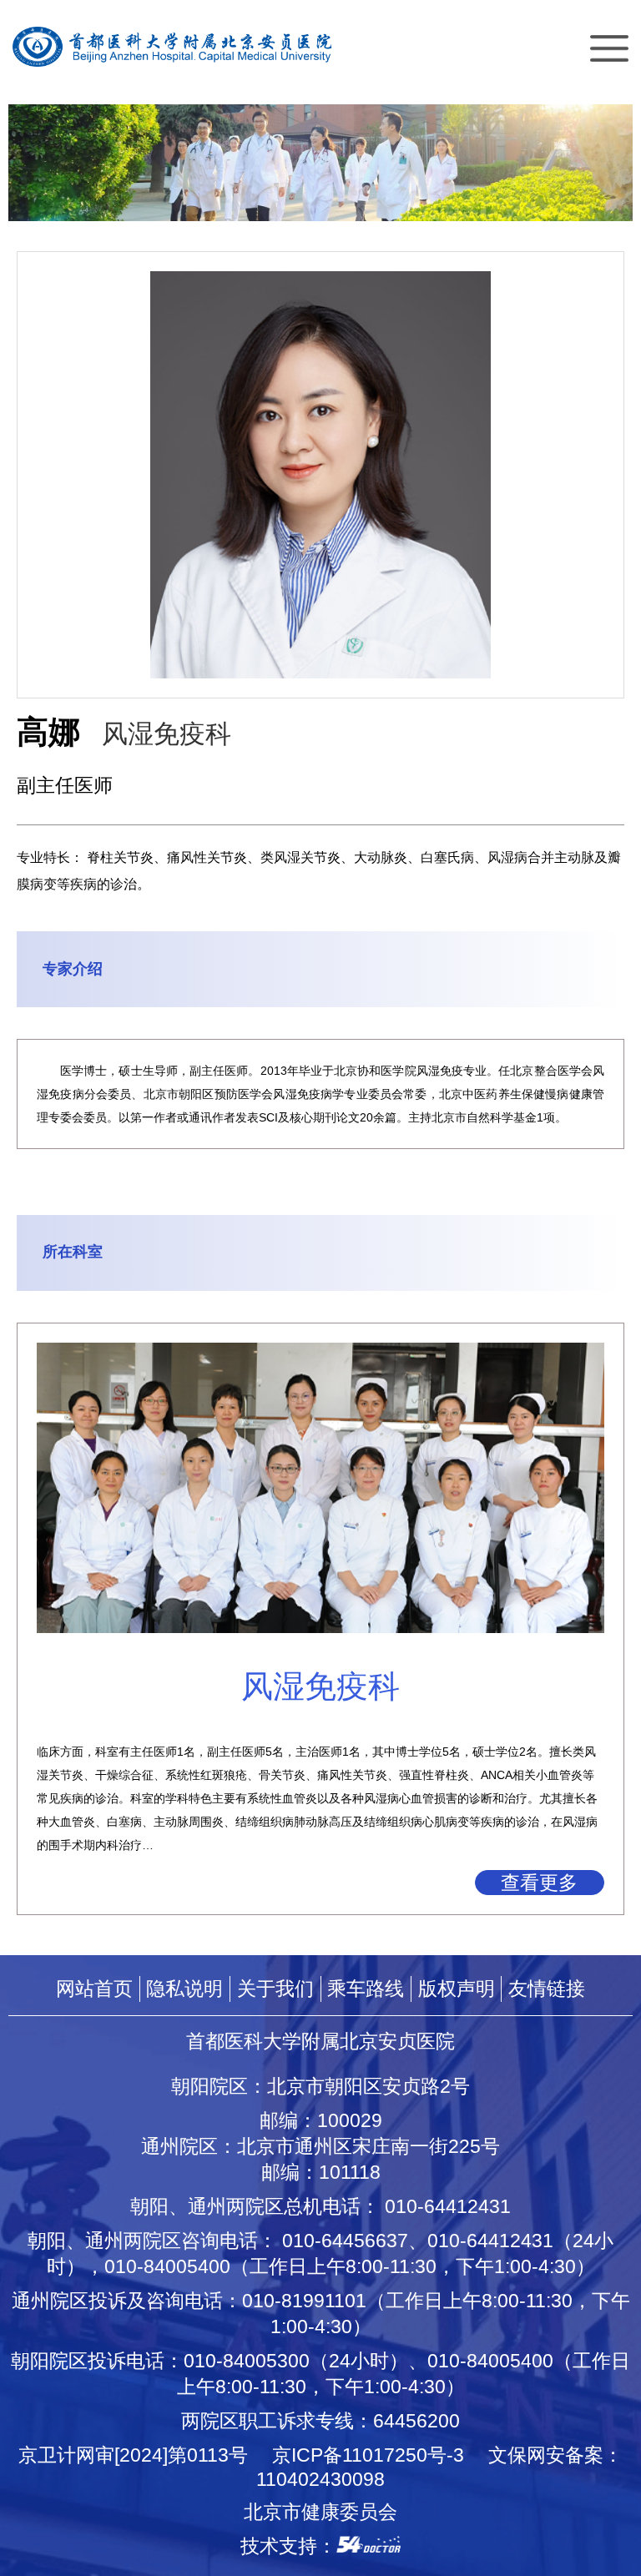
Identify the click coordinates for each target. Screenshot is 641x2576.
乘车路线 (366, 1989)
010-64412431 (448, 2206)
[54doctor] (368, 2546)
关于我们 (275, 1989)
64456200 (416, 2421)
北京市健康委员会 (320, 2512)
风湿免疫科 (167, 734)
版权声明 (457, 1989)
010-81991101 (304, 2301)
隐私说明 (184, 1989)
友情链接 (547, 1989)
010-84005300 (247, 2361)
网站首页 (94, 1989)
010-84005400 (167, 2266)
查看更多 (539, 1883)
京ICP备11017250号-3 (378, 2455)
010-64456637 (345, 2241)
